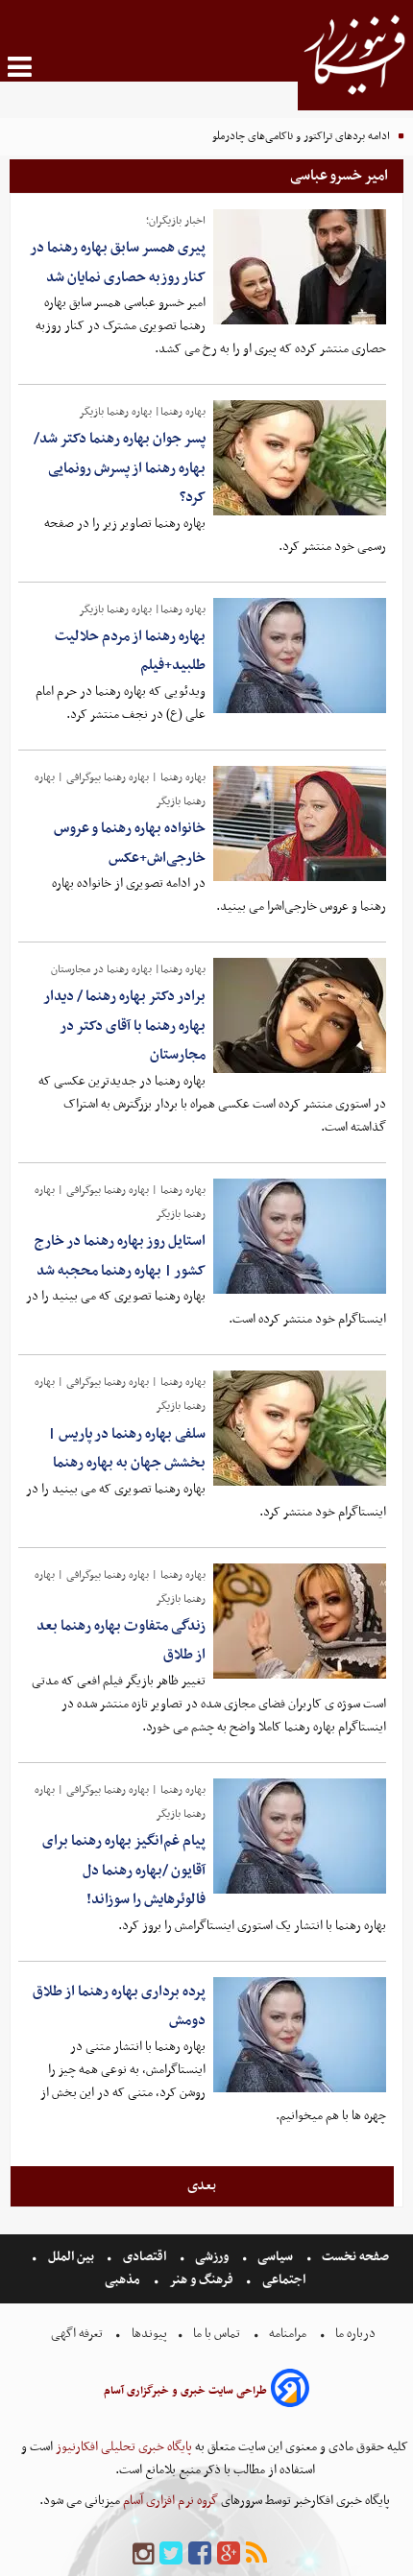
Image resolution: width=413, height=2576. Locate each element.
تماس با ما (217, 2334)
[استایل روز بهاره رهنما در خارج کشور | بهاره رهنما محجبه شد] (300, 1236)
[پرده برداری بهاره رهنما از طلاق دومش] (300, 2035)
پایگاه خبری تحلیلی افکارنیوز (122, 2447)
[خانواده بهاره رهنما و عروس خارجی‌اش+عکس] (300, 823)
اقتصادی (145, 2257)
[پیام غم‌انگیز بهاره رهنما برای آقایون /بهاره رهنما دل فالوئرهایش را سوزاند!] (300, 1836)
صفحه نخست (354, 2257)
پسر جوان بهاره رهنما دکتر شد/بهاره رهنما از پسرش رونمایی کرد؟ (120, 468)
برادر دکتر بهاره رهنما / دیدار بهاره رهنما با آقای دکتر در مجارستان (124, 1026)
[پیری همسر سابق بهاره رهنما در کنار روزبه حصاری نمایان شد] (300, 267)
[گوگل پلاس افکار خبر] (229, 2554)
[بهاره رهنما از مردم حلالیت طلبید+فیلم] (300, 656)
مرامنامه (288, 2334)
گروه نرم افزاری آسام (169, 2501)
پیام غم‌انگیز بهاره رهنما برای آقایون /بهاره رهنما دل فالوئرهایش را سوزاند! (124, 1870)
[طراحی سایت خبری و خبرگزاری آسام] (290, 2391)
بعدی (202, 2185)
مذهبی (124, 2280)
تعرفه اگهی (78, 2334)
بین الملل (71, 2257)
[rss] (256, 2554)
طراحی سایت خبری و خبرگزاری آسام (185, 2391)
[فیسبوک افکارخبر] (200, 2554)
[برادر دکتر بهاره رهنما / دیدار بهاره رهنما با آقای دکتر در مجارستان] (300, 1015)
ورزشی (212, 2257)
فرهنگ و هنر (202, 2280)
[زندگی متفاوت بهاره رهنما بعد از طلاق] (300, 1621)
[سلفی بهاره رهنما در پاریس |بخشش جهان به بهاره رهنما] (300, 1428)
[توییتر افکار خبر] (171, 2554)
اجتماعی (284, 2280)
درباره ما (355, 2334)
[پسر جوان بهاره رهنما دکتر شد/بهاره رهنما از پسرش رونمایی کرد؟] (300, 458)
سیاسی (275, 2257)
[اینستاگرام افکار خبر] (143, 2554)
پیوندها (148, 2334)
